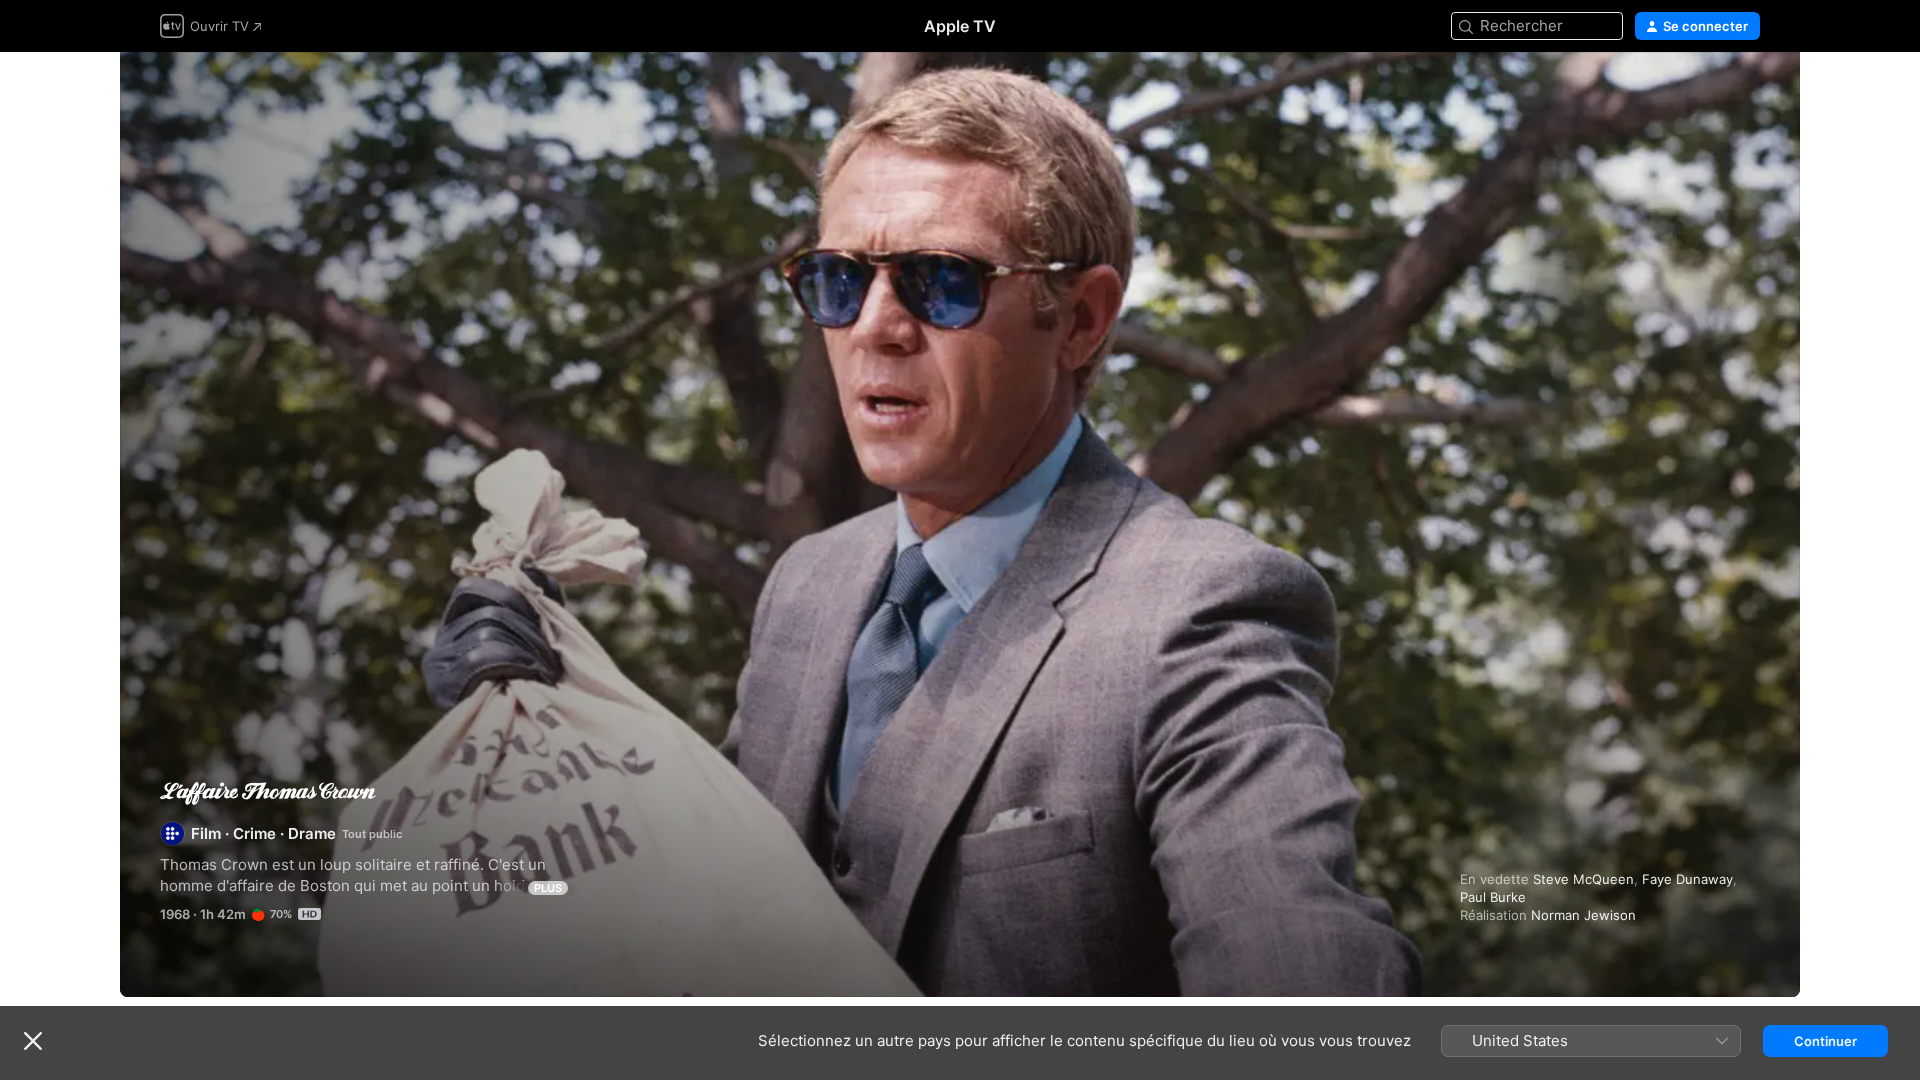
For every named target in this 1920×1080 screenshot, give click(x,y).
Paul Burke (1493, 897)
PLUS (548, 888)
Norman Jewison (1583, 915)
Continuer (1825, 1041)
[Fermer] (33, 1041)
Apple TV (960, 26)
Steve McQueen (1583, 879)
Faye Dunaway (1687, 879)
